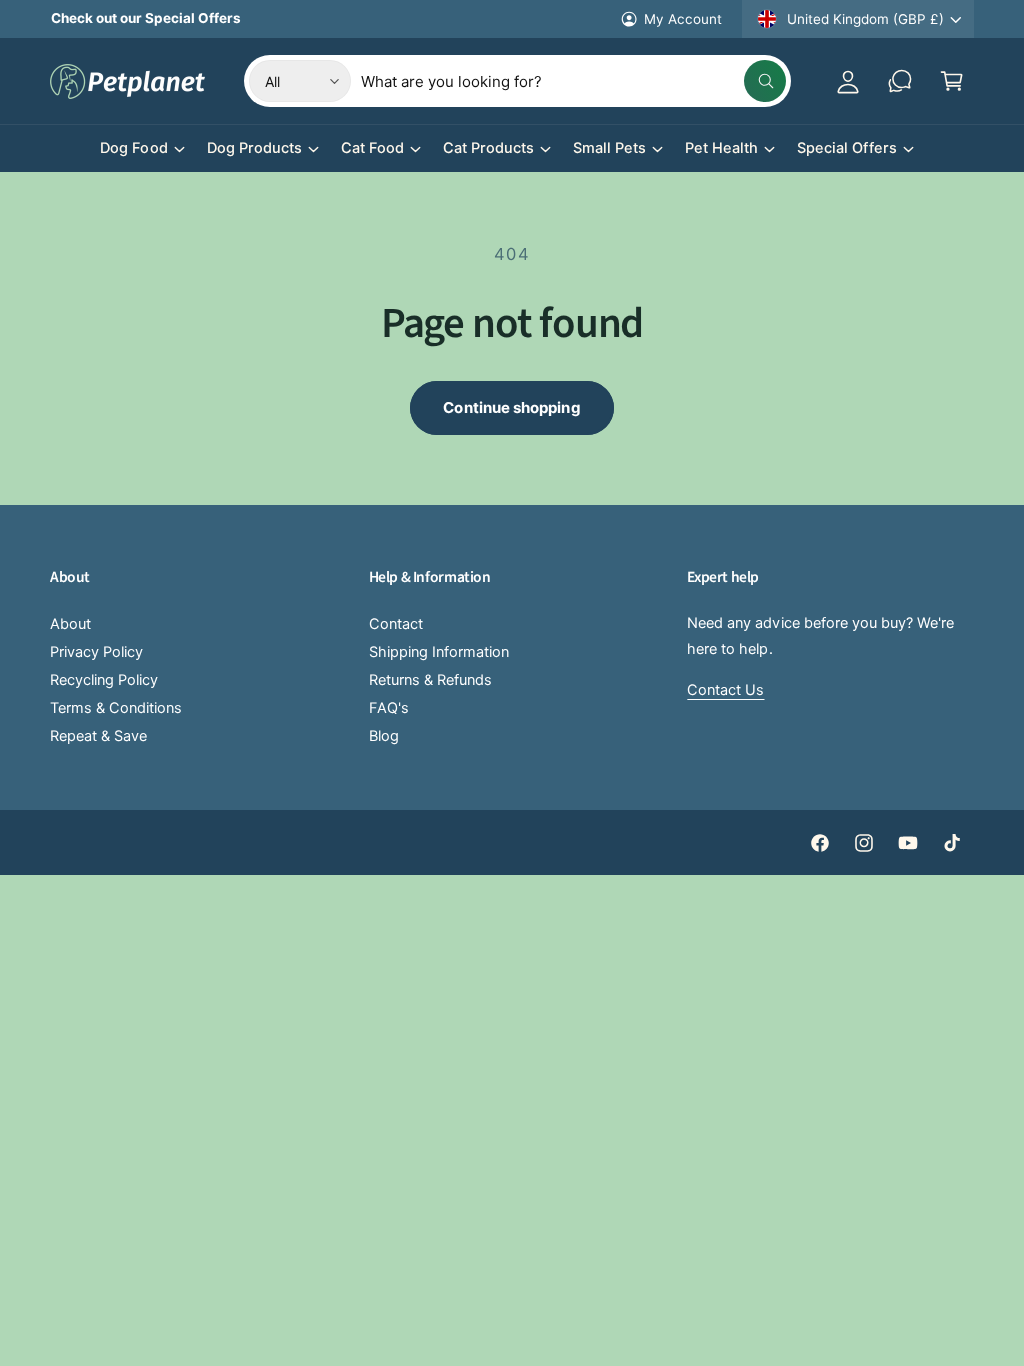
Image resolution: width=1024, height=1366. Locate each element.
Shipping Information (439, 652)
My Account (683, 19)
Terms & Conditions (116, 708)
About (70, 624)
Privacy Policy (96, 652)
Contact (396, 624)
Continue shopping (511, 407)
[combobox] (573, 81)
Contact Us (725, 690)
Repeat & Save (98, 736)
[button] (952, 81)
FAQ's (389, 708)
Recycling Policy (104, 680)
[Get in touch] (900, 81)
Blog (384, 736)
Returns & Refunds (430, 680)
